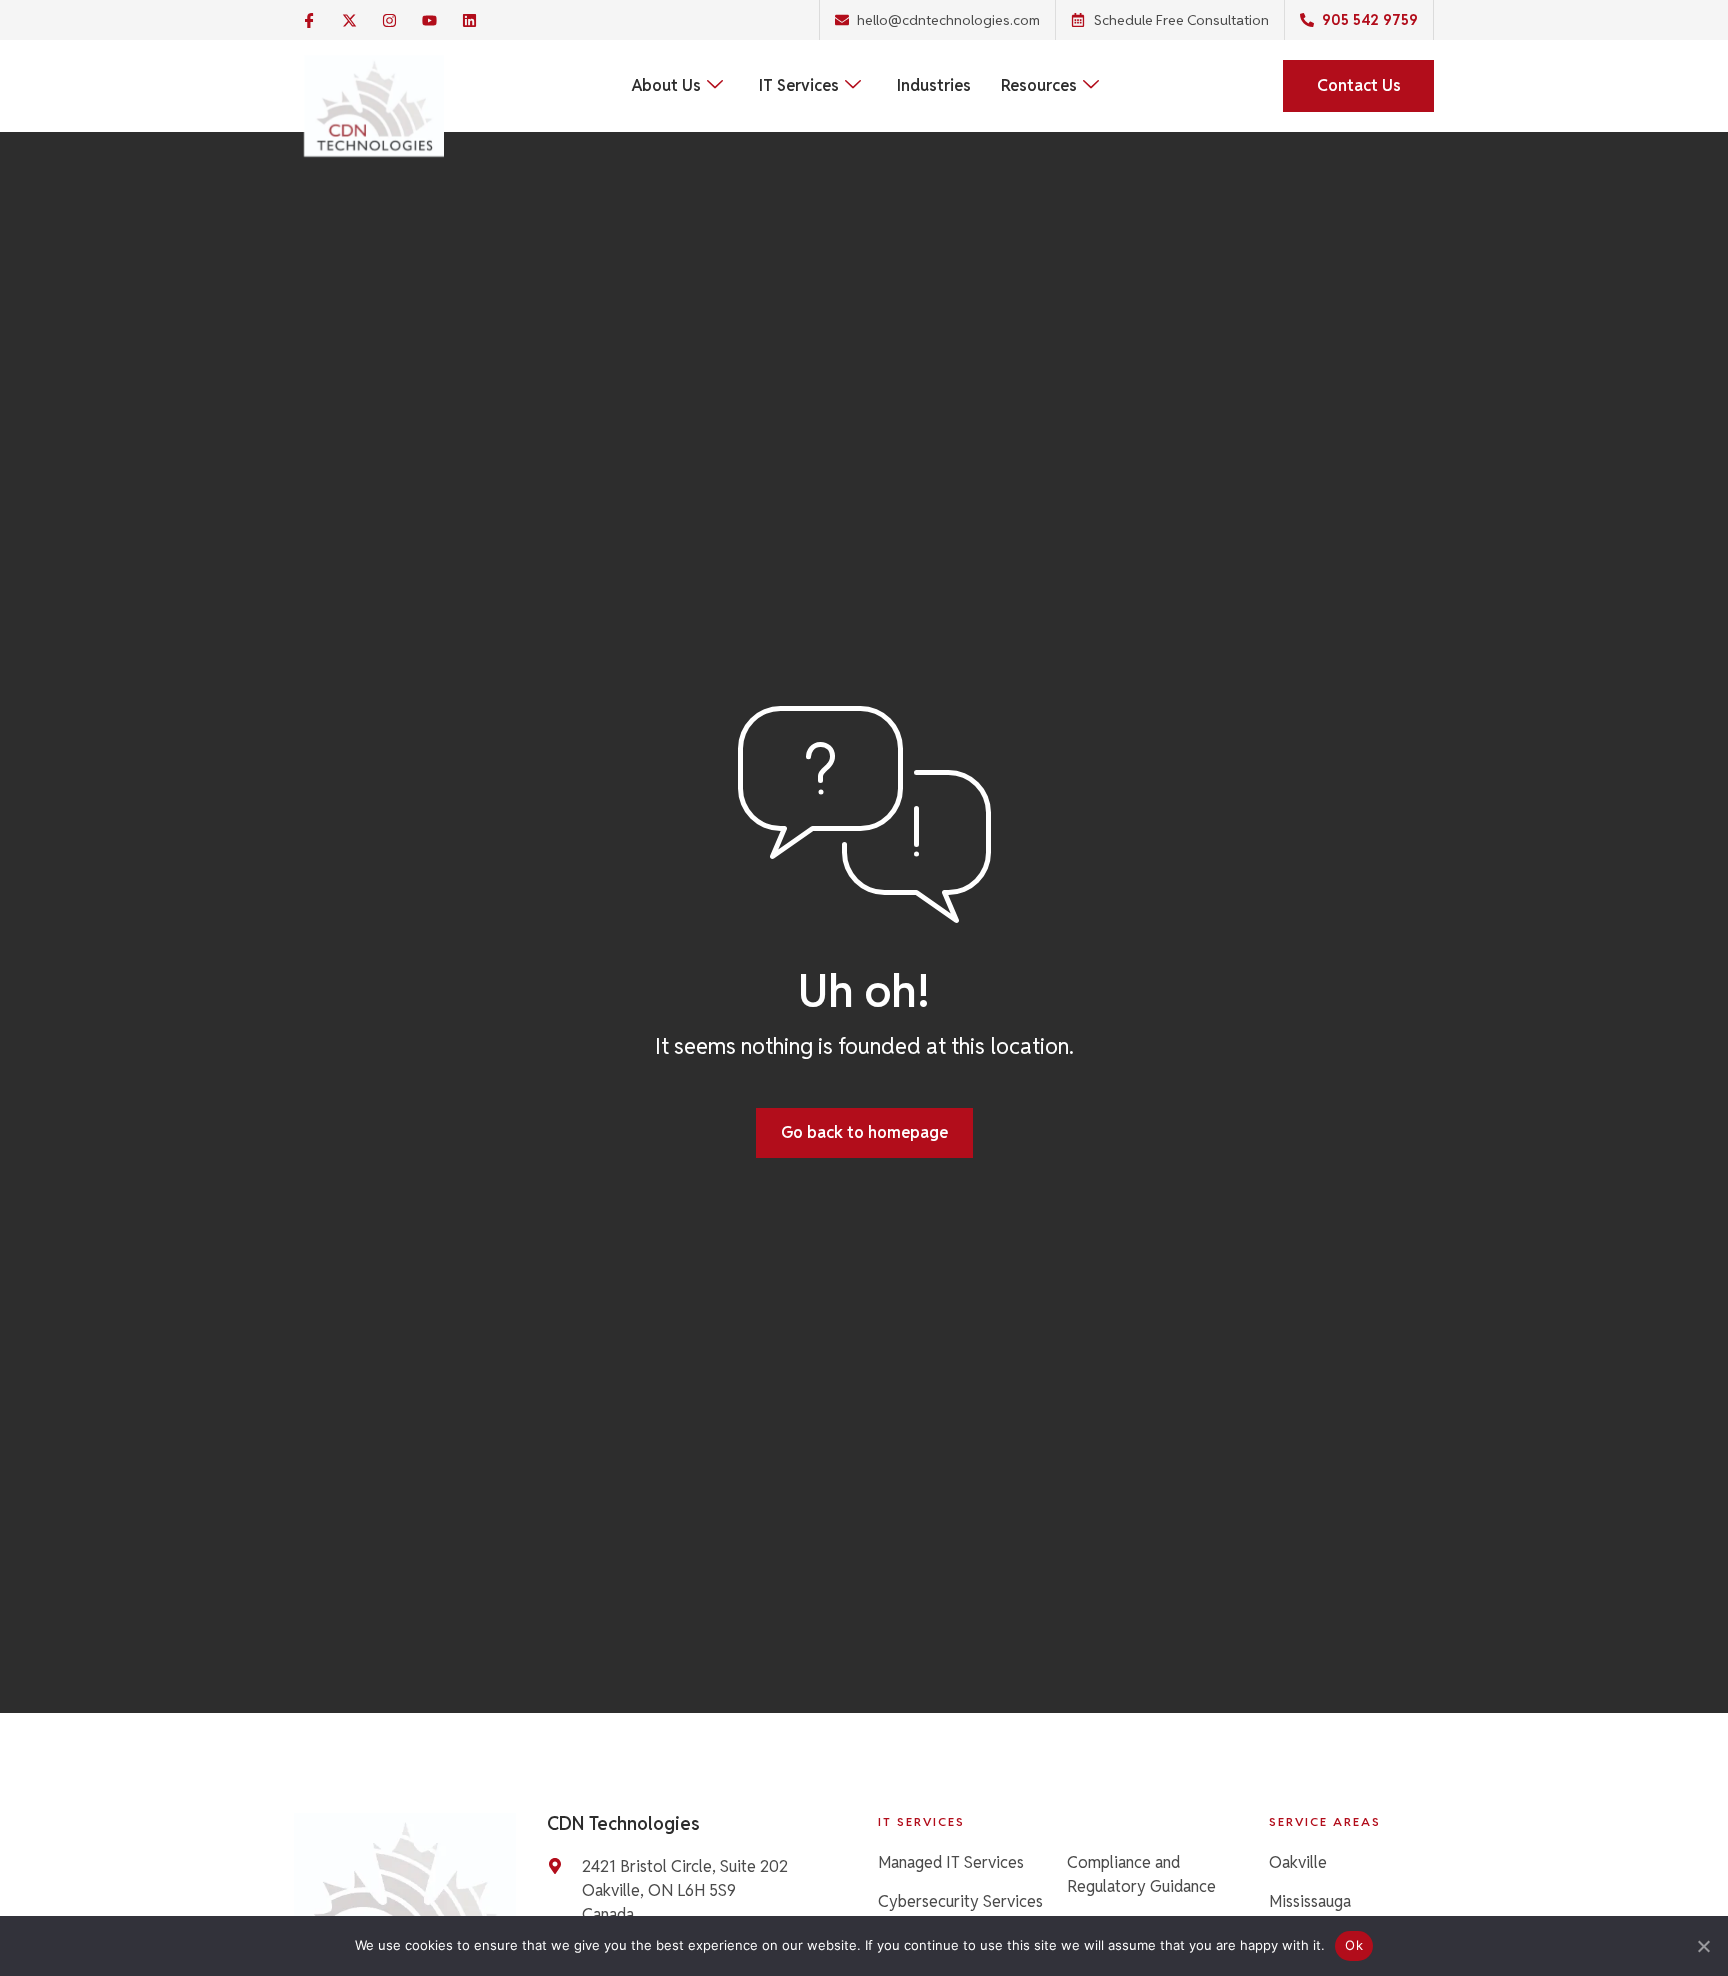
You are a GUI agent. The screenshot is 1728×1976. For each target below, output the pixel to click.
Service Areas (1325, 1821)
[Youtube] (429, 20)
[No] (1703, 1946)
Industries (934, 85)
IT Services (799, 85)
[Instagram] (389, 20)
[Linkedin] (469, 20)
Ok (1354, 1945)
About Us (666, 85)
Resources (1039, 85)
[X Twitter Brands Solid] (349, 20)
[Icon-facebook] (309, 20)
